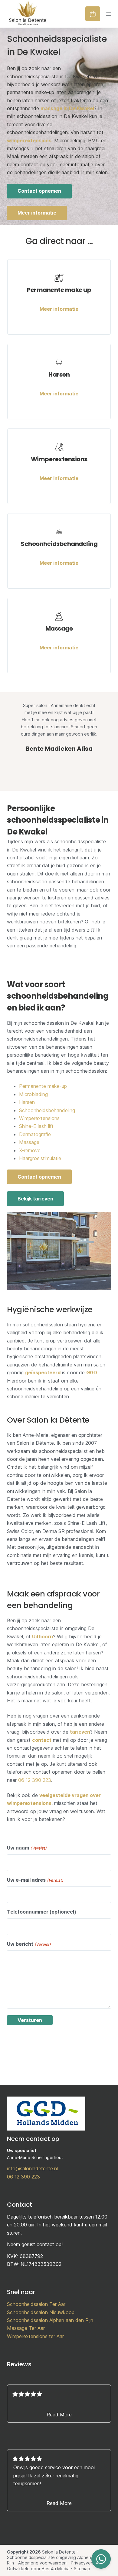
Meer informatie (37, 213)
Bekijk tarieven (35, 1199)
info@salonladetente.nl (32, 2168)
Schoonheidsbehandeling (47, 1110)
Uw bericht (29, 1944)
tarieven (80, 1732)
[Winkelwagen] (93, 14)
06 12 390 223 (35, 1780)
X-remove (30, 1150)
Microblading (33, 1094)
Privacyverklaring (88, 2563)
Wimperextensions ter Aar (35, 2336)
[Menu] (109, 14)
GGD (92, 1373)
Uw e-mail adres (35, 1880)
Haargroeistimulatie (40, 1158)
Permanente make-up (43, 1086)
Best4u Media (56, 2569)
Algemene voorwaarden (42, 2563)
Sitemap (82, 2569)
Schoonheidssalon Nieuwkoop (41, 2312)
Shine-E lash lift (36, 1126)
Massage (29, 1142)
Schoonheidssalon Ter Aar (36, 2304)
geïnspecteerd (43, 1373)
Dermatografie (35, 1134)
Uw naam (27, 1848)
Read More (59, 2415)
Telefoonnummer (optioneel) (42, 1912)
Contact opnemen (39, 191)
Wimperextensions (39, 1118)
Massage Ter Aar (26, 2328)
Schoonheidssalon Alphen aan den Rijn (50, 2320)
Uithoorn (43, 1637)
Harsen (27, 1102)
